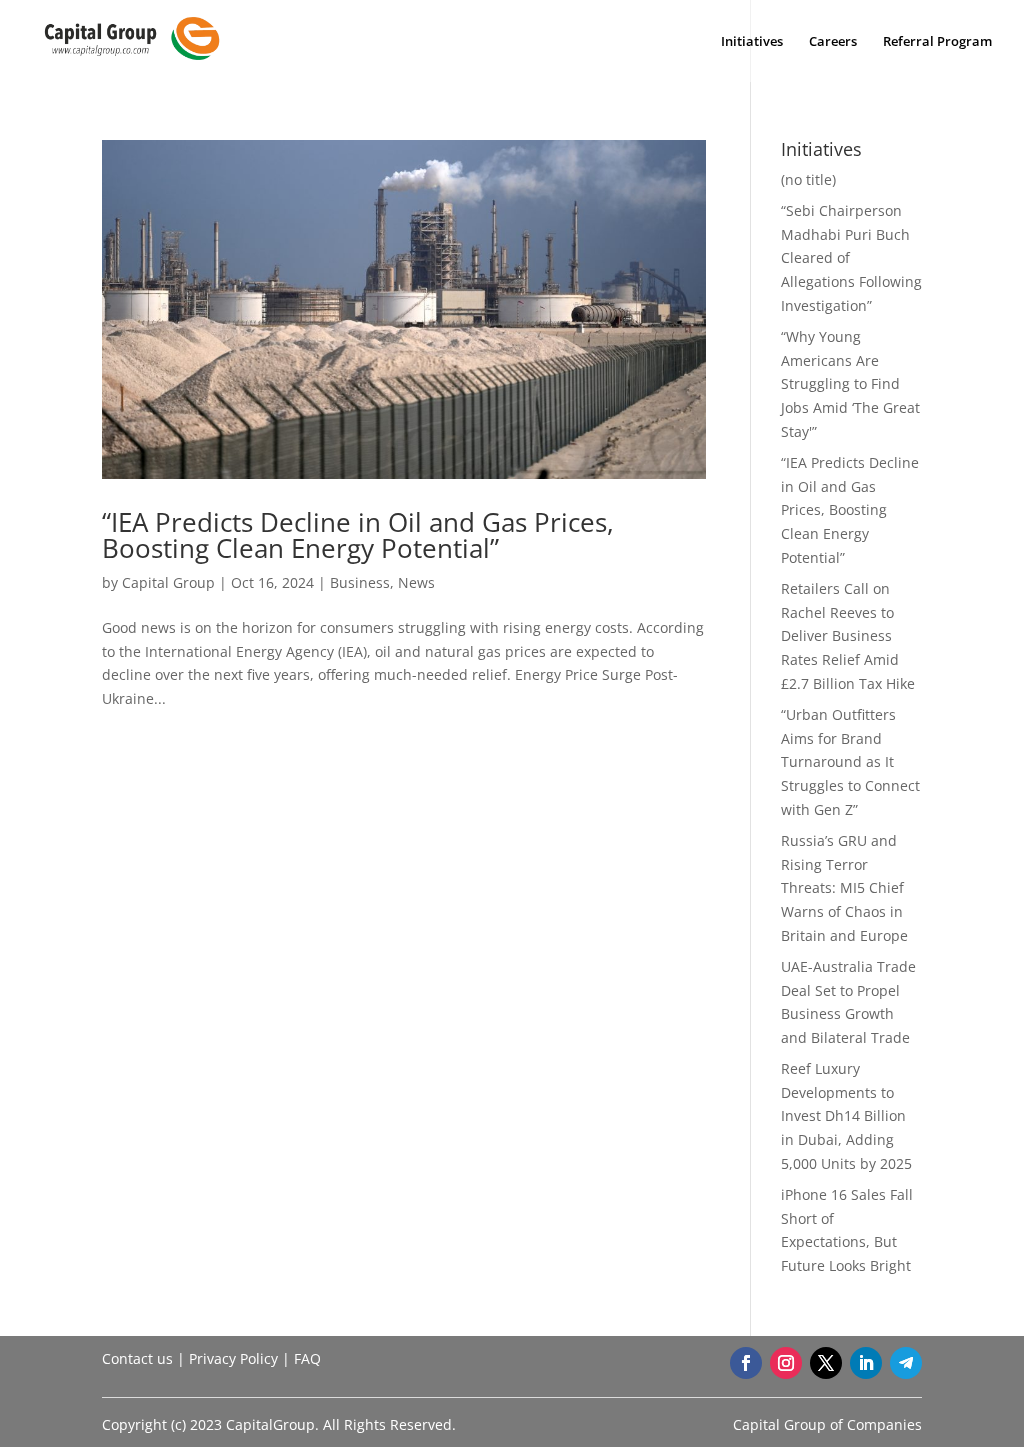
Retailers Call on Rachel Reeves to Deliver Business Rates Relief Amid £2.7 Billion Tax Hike (848, 636)
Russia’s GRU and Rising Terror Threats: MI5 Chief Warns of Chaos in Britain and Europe (844, 888)
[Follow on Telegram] (906, 1363)
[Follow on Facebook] (746, 1363)
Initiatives (752, 42)
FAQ (307, 1358)
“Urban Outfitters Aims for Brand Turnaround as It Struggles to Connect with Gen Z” (850, 762)
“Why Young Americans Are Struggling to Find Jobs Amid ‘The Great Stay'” (850, 384)
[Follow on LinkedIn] (866, 1363)
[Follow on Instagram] (786, 1363)
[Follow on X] (826, 1363)
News (416, 582)
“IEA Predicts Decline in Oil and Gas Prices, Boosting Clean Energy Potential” (358, 535)
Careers (833, 42)
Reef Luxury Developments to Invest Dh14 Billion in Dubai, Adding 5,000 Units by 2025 (846, 1116)
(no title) (808, 179)
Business (360, 582)
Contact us (137, 1358)
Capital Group (168, 582)
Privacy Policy (233, 1358)
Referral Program (937, 42)
